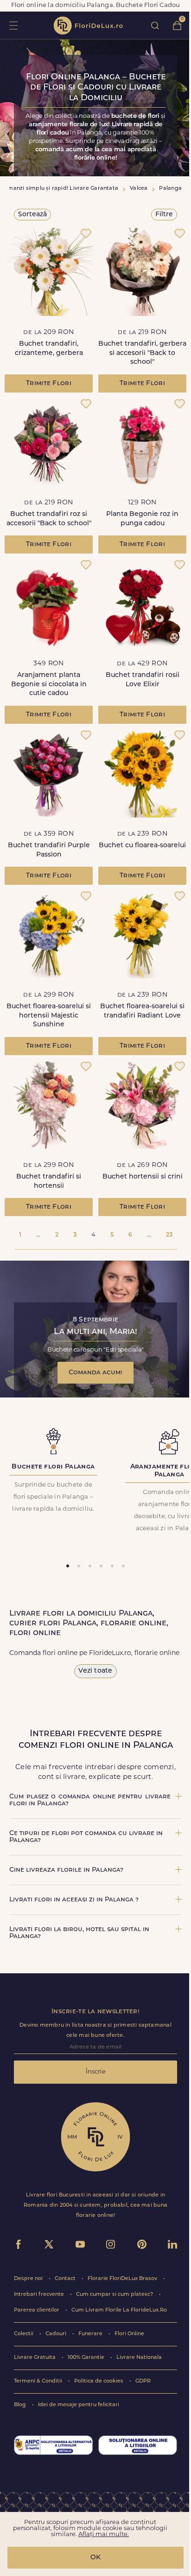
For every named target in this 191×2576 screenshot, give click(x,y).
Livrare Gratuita (35, 2358)
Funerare (91, 2334)
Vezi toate (95, 1671)
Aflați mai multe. (104, 2534)
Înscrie (96, 2072)
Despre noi (29, 2279)
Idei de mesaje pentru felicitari (79, 2405)
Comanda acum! (95, 1373)
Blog (21, 2405)
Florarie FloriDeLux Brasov (123, 2279)
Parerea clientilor (37, 2310)
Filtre (164, 215)
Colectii (24, 2334)
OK (95, 2558)
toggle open (13, 25)
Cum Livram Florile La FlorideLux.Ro (119, 2310)
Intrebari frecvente (40, 2295)
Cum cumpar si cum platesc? (115, 2295)
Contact (66, 2279)
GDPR (143, 2381)
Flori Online (129, 2334)
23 (169, 1235)
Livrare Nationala (139, 2358)
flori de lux (88, 26)
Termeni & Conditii (39, 2381)
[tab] (68, 1566)
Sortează (32, 215)
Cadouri (57, 2334)
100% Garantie (87, 2358)
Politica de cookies (99, 2381)
